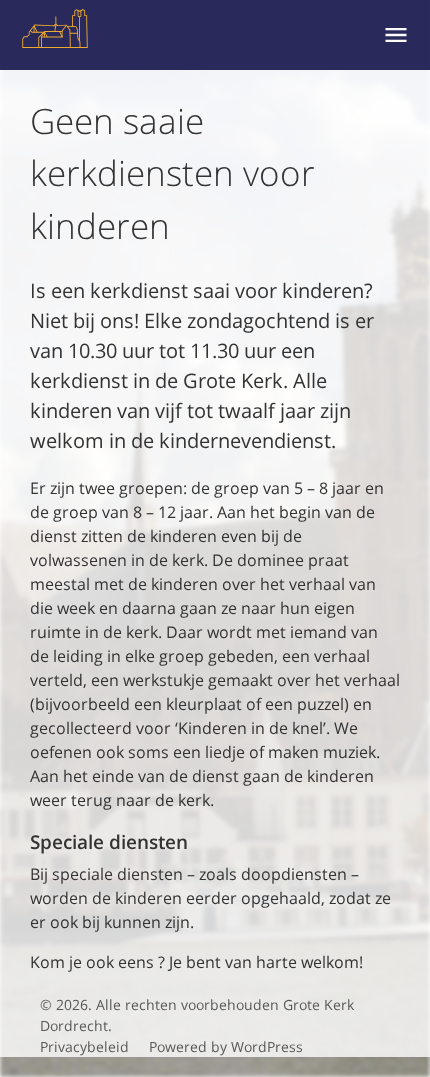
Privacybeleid (84, 1046)
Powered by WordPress (226, 1046)
